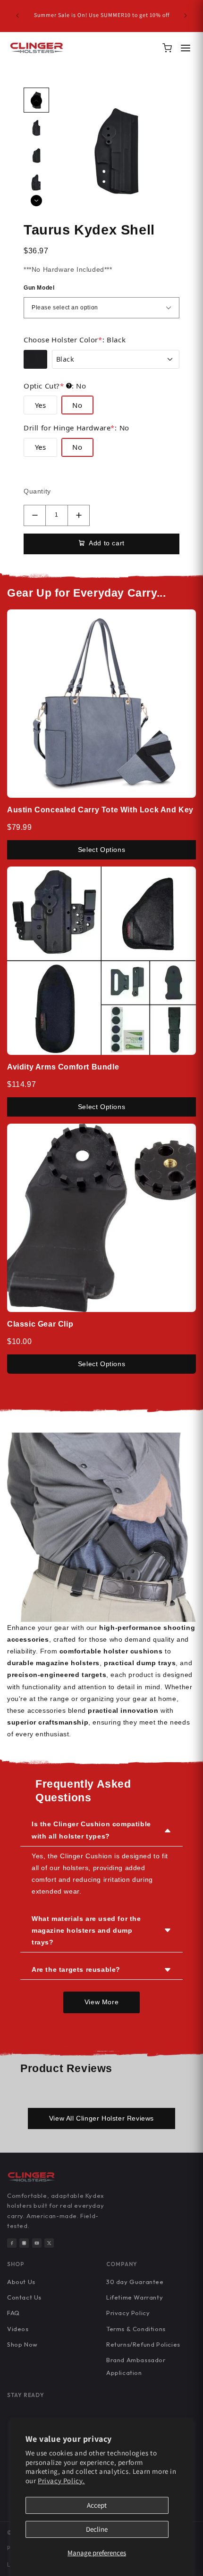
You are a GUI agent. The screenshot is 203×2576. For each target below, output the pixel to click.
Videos (18, 2329)
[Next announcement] (186, 16)
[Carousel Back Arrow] (36, 101)
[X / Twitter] (49, 2243)
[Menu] (186, 48)
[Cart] (167, 48)
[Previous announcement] (17, 16)
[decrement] (35, 515)
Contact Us (24, 2297)
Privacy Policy (128, 2313)
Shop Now (22, 2344)
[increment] (79, 515)
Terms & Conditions (136, 2329)
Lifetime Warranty (135, 2297)
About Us (21, 2282)
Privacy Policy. (61, 2481)
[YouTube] (37, 2243)
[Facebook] (12, 2243)
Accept (97, 2505)
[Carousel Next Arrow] (36, 201)
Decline (97, 2529)
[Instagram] (24, 2243)
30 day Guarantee (135, 2282)
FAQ (13, 2313)
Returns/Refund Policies (143, 2344)
